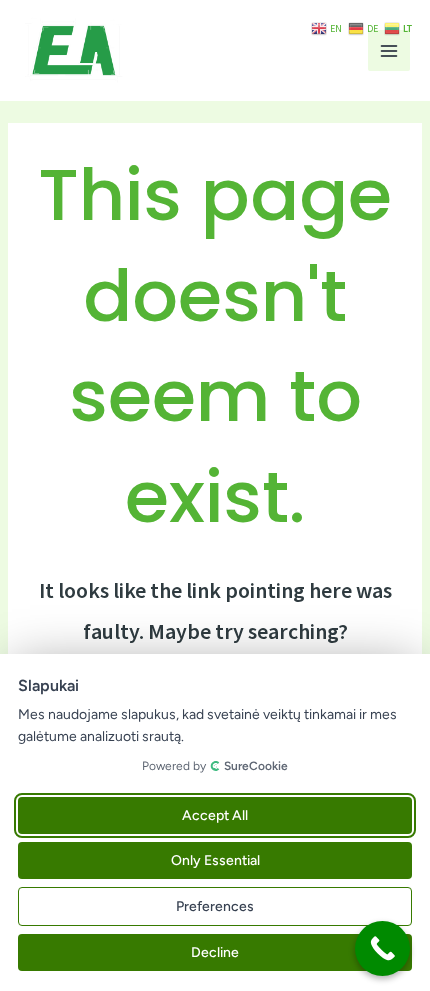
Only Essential (215, 860)
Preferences (215, 906)
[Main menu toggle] (389, 51)
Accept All (215, 815)
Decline (215, 952)
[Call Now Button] (382, 948)
